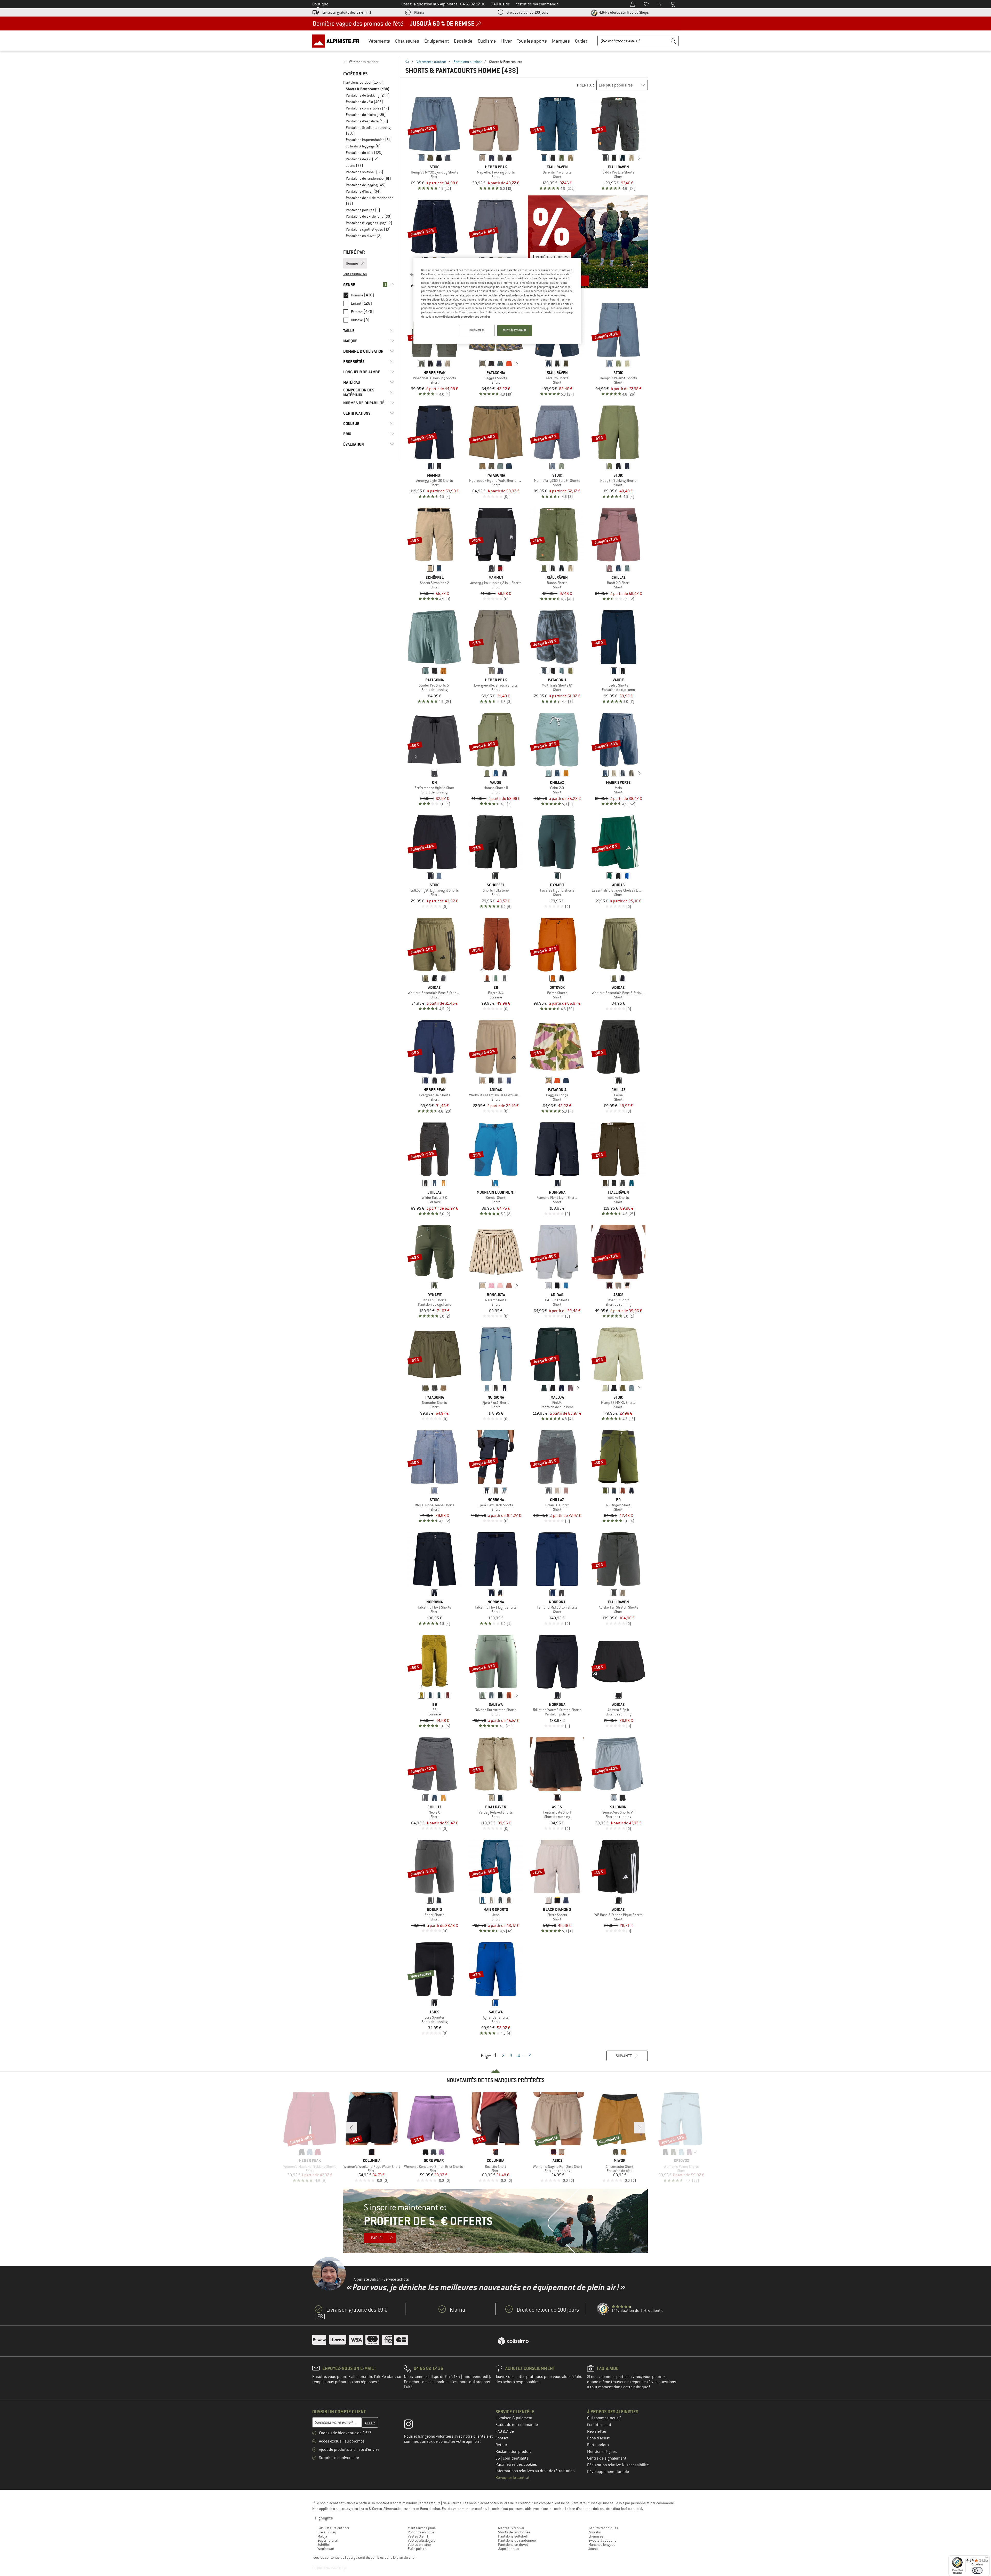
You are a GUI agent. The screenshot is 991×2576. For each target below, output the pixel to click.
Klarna (419, 12)
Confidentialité (516, 2458)
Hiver (506, 41)
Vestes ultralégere (422, 2540)
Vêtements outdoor (431, 62)
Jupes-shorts (508, 2549)
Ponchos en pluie (421, 2532)
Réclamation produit (513, 2452)
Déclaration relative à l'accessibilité (618, 2465)
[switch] (977, 2570)
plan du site (405, 2557)
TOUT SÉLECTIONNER (515, 330)
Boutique (320, 4)
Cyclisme (487, 41)
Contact (502, 2438)
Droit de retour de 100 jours (528, 12)
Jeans (593, 2549)
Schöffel (323, 2545)
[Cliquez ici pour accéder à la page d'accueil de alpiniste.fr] (338, 41)
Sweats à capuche (602, 2540)
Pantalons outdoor (468, 62)
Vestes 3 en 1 (418, 2536)
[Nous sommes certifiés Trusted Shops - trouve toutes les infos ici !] (603, 2309)
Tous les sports (532, 41)
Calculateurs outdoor (333, 2528)
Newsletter (597, 2431)
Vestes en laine (419, 2545)
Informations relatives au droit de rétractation (535, 2471)
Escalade (463, 41)
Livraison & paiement (514, 2418)
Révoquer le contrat (513, 2478)
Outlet (581, 41)
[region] (497, 301)
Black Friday (327, 2532)
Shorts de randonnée (514, 2532)
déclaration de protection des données (466, 317)
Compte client (599, 2425)
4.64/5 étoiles (624, 12)
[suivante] (640, 158)
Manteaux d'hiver (511, 2528)
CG (498, 2458)
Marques (561, 41)
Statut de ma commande (517, 2425)
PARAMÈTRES (477, 330)
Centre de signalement (607, 2458)
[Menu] (987, 2558)
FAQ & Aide (505, 2431)
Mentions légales (602, 2452)
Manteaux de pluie (422, 2528)
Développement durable (608, 2472)
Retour (501, 2445)
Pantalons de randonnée (517, 2540)
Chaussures (407, 41)
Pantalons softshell (513, 2536)
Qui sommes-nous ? (604, 2418)
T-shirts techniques (603, 2528)
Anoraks (595, 2532)
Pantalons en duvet (513, 2545)
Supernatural (327, 2540)
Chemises (596, 2536)
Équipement (437, 41)
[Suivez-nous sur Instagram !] (412, 2425)
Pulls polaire (417, 2549)
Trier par (585, 85)
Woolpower (326, 2549)
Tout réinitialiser (355, 274)
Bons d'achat (598, 2438)
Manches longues (602, 2545)
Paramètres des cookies (516, 2464)
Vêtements (379, 41)
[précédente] (597, 158)
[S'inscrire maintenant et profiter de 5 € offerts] (495, 2221)
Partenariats (598, 2445)
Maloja (322, 2536)
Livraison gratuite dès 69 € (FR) (347, 12)
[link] (369, 62)
